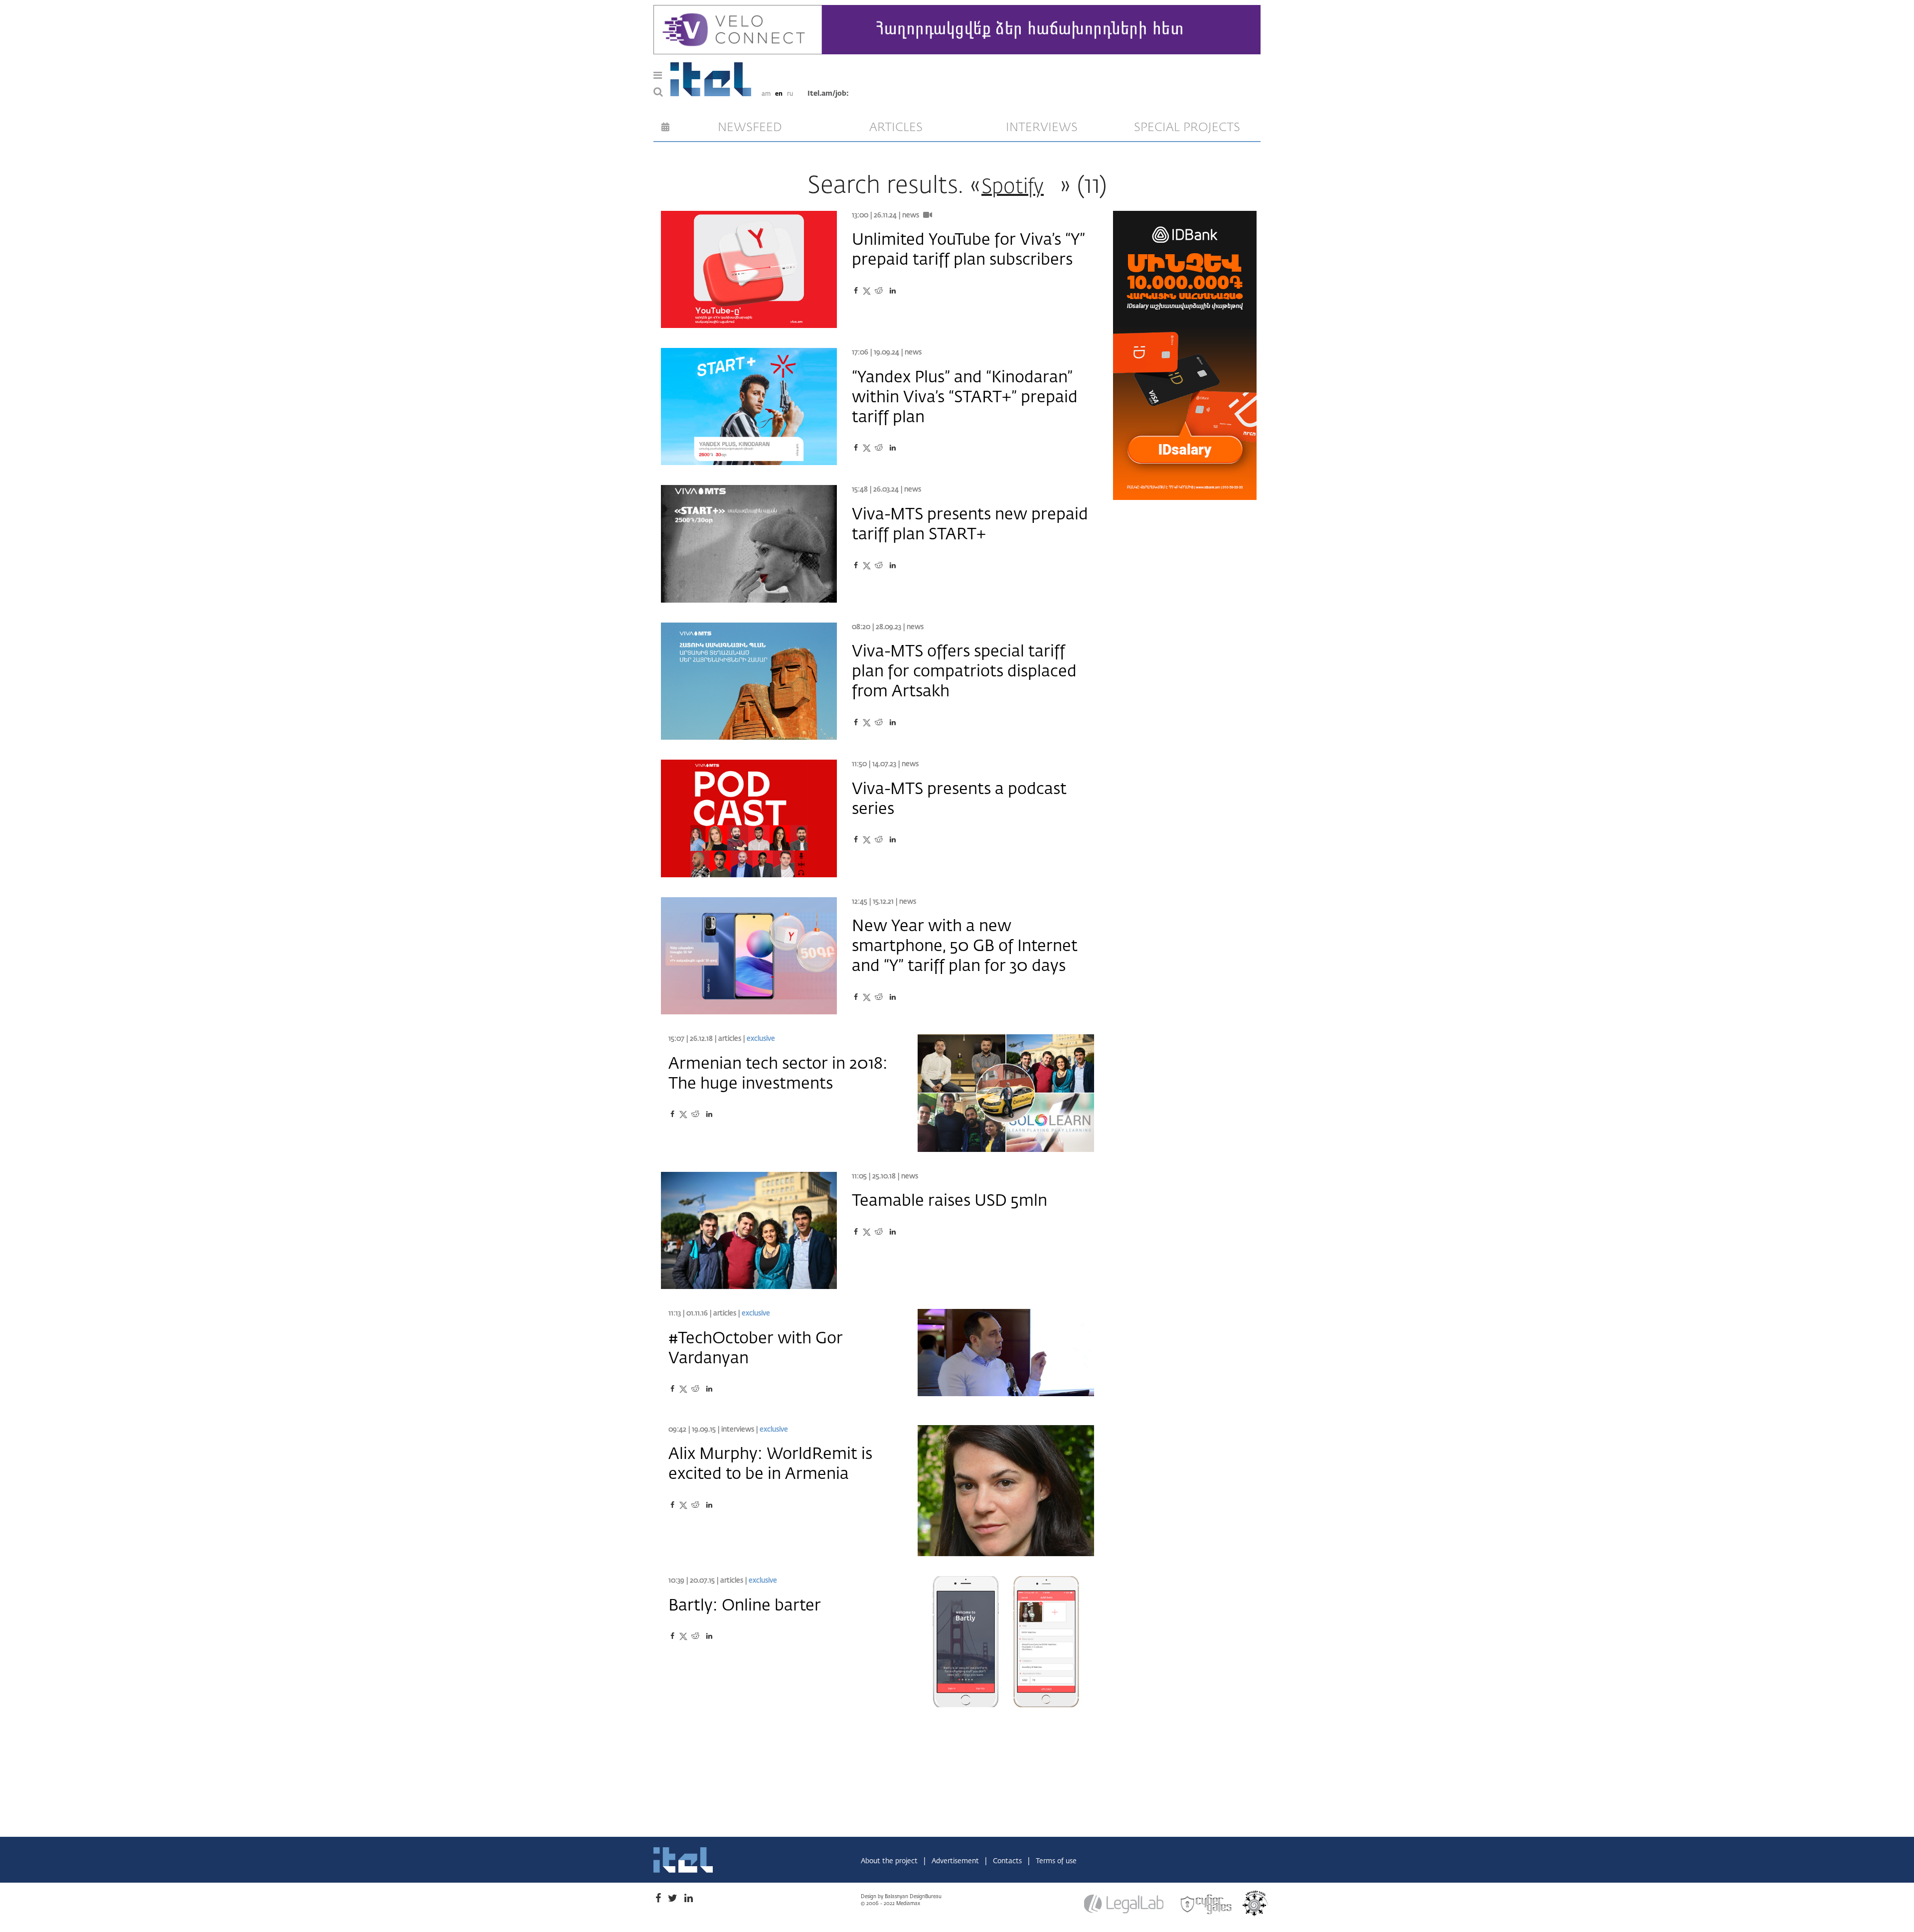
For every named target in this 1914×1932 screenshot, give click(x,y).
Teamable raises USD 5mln (950, 1201)
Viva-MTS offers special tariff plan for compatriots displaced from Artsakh (964, 672)
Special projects (1187, 128)
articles (896, 128)
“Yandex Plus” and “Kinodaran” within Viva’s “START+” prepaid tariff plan (965, 398)
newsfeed (750, 128)
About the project (890, 1861)
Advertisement (956, 1861)
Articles (731, 1039)
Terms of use (1056, 1861)
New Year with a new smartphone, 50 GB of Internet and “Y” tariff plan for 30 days (965, 947)
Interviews (738, 1430)
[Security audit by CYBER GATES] (1207, 1905)
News (911, 215)
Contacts (1008, 1861)
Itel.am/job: (828, 94)
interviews (1042, 128)
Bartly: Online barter (745, 1606)
